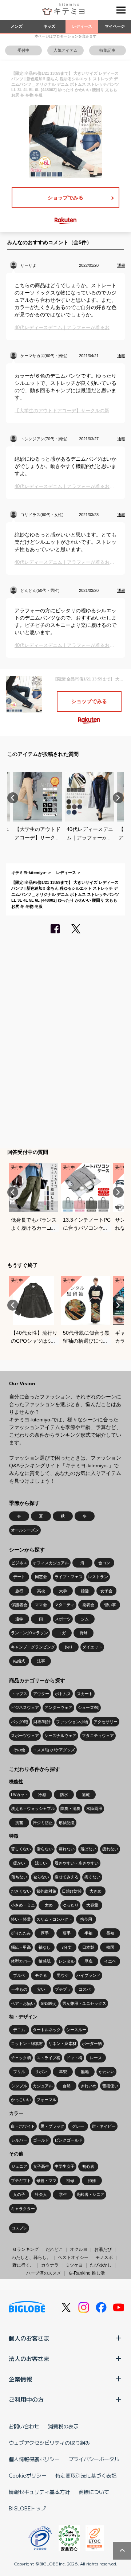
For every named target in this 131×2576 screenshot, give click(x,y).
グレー (78, 2126)
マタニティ (65, 1605)
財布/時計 (42, 1722)
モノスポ (104, 2257)
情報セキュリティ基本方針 (39, 2492)
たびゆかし (101, 2265)
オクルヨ (79, 2249)
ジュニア (19, 2166)
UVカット (20, 1795)
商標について (94, 2492)
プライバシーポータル (94, 2459)
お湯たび (103, 2249)
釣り (69, 1647)
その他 (19, 1750)
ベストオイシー (73, 2257)
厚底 (88, 1961)
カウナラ (50, 2265)
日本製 (88, 1947)
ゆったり (71, 1905)
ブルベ (19, 1975)
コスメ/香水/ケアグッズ (54, 1750)
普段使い (110, 2086)
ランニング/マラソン (29, 1633)
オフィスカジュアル (51, 1563)
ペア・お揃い (23, 2003)
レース (96, 2058)
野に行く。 (23, 2265)
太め (49, 1905)
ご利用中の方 (26, 2399)
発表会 (88, 1605)
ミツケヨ (74, 2265)
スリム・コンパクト (54, 1919)
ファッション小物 (72, 1722)
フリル (19, 2072)
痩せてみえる (67, 1877)
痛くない (92, 1877)
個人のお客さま (29, 2338)
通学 (19, 1619)
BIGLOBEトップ (27, 2508)
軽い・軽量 (21, 1919)
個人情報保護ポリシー (34, 2459)
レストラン (98, 1577)
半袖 (88, 1933)
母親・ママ (46, 2181)
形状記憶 (67, 1823)
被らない (41, 1877)
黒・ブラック (52, 2126)
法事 (41, 1661)
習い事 (110, 1605)
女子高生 (41, 2166)
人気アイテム (65, 50)
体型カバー (21, 1961)
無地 (85, 2072)
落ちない (19, 1877)
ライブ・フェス (69, 1577)
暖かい (19, 1863)
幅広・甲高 (21, 1947)
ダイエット (92, 1647)
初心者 (88, 2166)
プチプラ (63, 1989)
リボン (41, 2072)
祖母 (70, 2181)
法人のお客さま (29, 2358)
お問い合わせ (24, 2426)
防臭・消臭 (70, 1808)
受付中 (23, 50)
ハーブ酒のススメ (44, 2273)
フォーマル (46, 2100)
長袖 (110, 1933)
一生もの (19, 1989)
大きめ (96, 1891)
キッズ (49, 26)
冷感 (42, 1795)
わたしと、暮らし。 (31, 2257)
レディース (82, 26)
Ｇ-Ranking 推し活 (86, 2273)
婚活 (85, 1591)
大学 (63, 1591)
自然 (67, 2086)
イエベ (110, 1961)
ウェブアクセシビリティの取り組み (49, 2443)
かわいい (107, 2072)
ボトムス (63, 1694)
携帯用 (86, 1919)
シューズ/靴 (88, 1707)
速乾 (86, 1795)
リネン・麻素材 (62, 2044)
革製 (63, 2072)
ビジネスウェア (25, 1707)
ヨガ (62, 1633)
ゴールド (41, 2140)
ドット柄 (74, 2058)
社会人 (41, 2194)
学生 (63, 2194)
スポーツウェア (25, 1736)
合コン (104, 1563)
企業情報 (20, 2379)
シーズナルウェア (60, 1736)
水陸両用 (94, 1808)
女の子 (19, 2194)
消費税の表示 (63, 2426)
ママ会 (41, 1605)
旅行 (19, 1591)
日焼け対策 (72, 1891)
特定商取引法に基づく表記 (86, 2475)
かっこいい (21, 2100)
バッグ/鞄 (19, 1722)
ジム (85, 1619)
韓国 (110, 1947)
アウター (41, 1694)
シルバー (19, 2140)
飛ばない (88, 1849)
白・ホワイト (23, 2126)
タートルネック (47, 2030)
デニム (19, 2030)
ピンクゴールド (69, 2140)
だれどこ (54, 2249)
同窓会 (41, 1577)
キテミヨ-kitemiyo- (29, 873)
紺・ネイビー (104, 2126)
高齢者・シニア (90, 2194)
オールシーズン (25, 1530)
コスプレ (19, 2228)
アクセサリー (106, 1722)
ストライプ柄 (48, 2058)
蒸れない (67, 1849)
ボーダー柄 (92, 2044)
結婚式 (19, 1661)
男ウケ (63, 1975)
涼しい (41, 1863)
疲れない (110, 1849)
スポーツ (63, 1619)
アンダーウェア (58, 1707)
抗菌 (19, 1823)
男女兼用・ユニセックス (84, 2003)
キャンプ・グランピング (33, 1647)
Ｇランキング (25, 2249)
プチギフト (21, 2181)
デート (19, 1577)
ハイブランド (88, 1975)
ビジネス (19, 1563)
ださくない (21, 1891)
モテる (41, 1975)
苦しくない (21, 1849)
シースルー (76, 2030)
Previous (13, 798)
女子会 (106, 1591)
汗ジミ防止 (43, 1823)
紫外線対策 (46, 1891)
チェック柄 (21, 2058)
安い (41, 1989)
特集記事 (107, 50)
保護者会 (19, 1605)
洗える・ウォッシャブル (33, 1808)
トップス (19, 1694)
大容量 (92, 1905)
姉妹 (92, 2181)
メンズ (17, 26)
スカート (85, 1694)
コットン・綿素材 (27, 2044)
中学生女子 (65, 2166)
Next (118, 798)
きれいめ (88, 2086)
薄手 (67, 1933)
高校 (41, 1591)
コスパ (85, 1989)
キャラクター (23, 2209)
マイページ (115, 26)
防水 (64, 1795)
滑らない (45, 1849)
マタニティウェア (98, 1736)
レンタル (67, 1961)
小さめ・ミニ (23, 1905)
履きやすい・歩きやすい (77, 1863)
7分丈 (67, 1947)
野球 (84, 1633)
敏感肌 (45, 1961)
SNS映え (49, 2003)
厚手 (45, 1933)
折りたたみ (21, 1933)
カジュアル (43, 2086)
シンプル (19, 2086)
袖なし (45, 1947)
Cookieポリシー (28, 2475)
